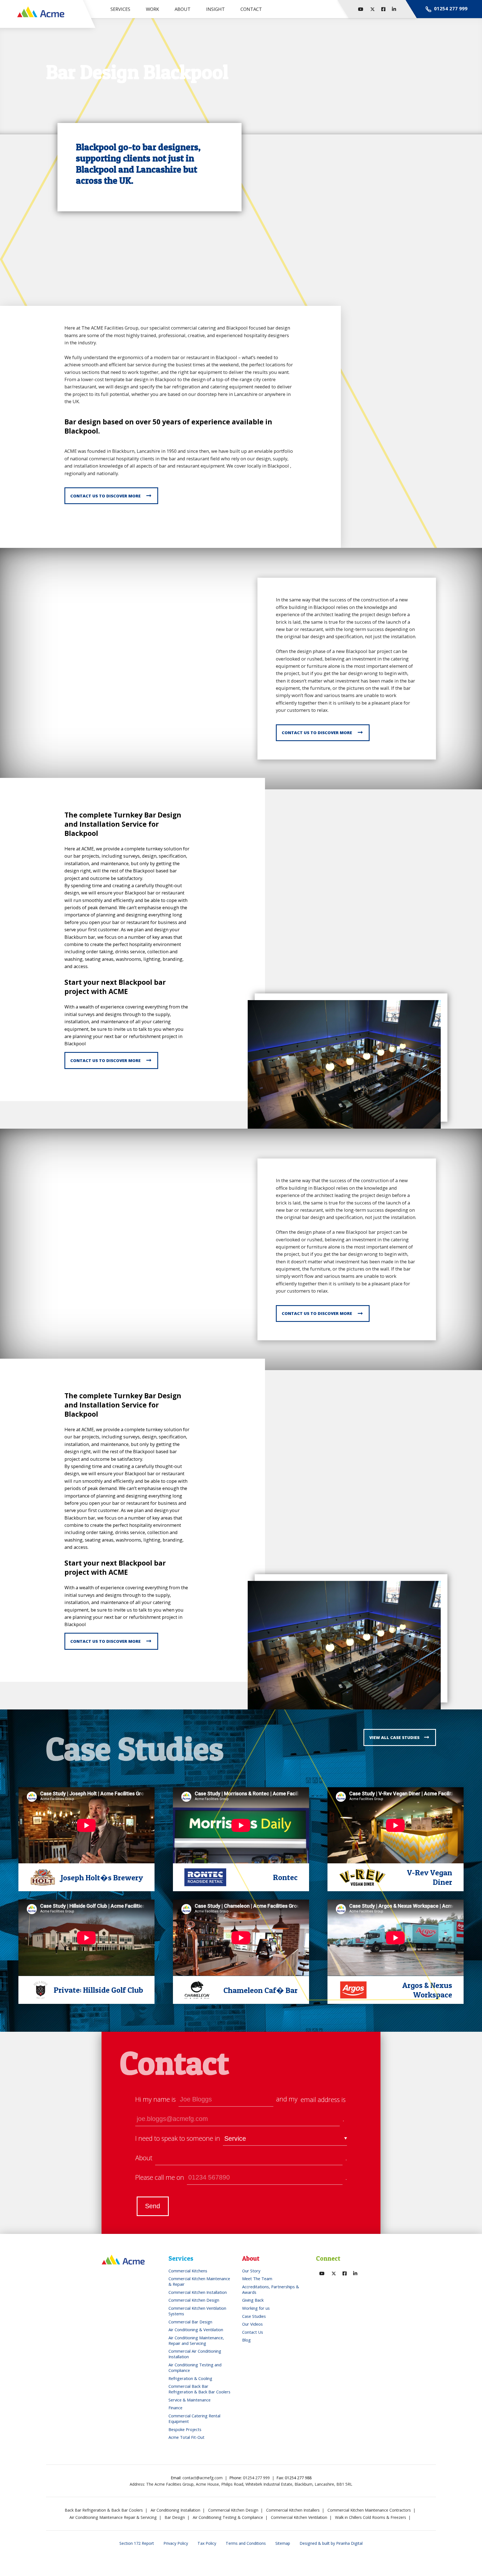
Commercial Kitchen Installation (198, 2292)
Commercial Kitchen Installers (293, 2510)
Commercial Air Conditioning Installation (195, 2354)
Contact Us (253, 2332)
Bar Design (175, 2517)
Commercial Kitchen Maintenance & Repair (199, 2281)
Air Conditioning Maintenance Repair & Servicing (113, 2517)
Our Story (251, 2271)
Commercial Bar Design (190, 2322)
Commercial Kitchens (188, 2271)
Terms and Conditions (246, 2543)
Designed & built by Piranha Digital (331, 2543)
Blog (246, 2340)
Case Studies (254, 2316)
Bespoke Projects (185, 2429)
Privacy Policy (176, 2543)
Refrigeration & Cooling (190, 2378)
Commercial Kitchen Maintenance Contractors (369, 2510)
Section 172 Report (137, 2543)
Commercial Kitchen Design (194, 2300)
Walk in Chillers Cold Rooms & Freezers (371, 2517)
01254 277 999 (256, 2478)
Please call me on (160, 2177)
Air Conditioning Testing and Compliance (195, 2367)
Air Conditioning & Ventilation (196, 2330)
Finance (175, 2408)
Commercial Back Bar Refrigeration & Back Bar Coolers (199, 2389)
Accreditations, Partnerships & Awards (271, 2289)
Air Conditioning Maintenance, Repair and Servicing (196, 2340)
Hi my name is (156, 2099)
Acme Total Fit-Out (186, 2437)
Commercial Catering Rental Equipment (194, 2418)
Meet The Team (257, 2279)
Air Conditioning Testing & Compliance (228, 2517)
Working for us (256, 2308)
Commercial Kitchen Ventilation (299, 2517)
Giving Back (253, 2300)
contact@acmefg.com (203, 2478)
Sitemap (283, 2543)
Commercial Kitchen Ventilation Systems (197, 2311)
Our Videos (252, 2324)
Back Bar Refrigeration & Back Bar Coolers (104, 2510)
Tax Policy (207, 2543)
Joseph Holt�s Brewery (102, 1878)
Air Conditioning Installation (175, 2510)
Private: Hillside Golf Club (98, 1990)
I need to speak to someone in (178, 2138)
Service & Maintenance (190, 2400)
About (144, 2158)
